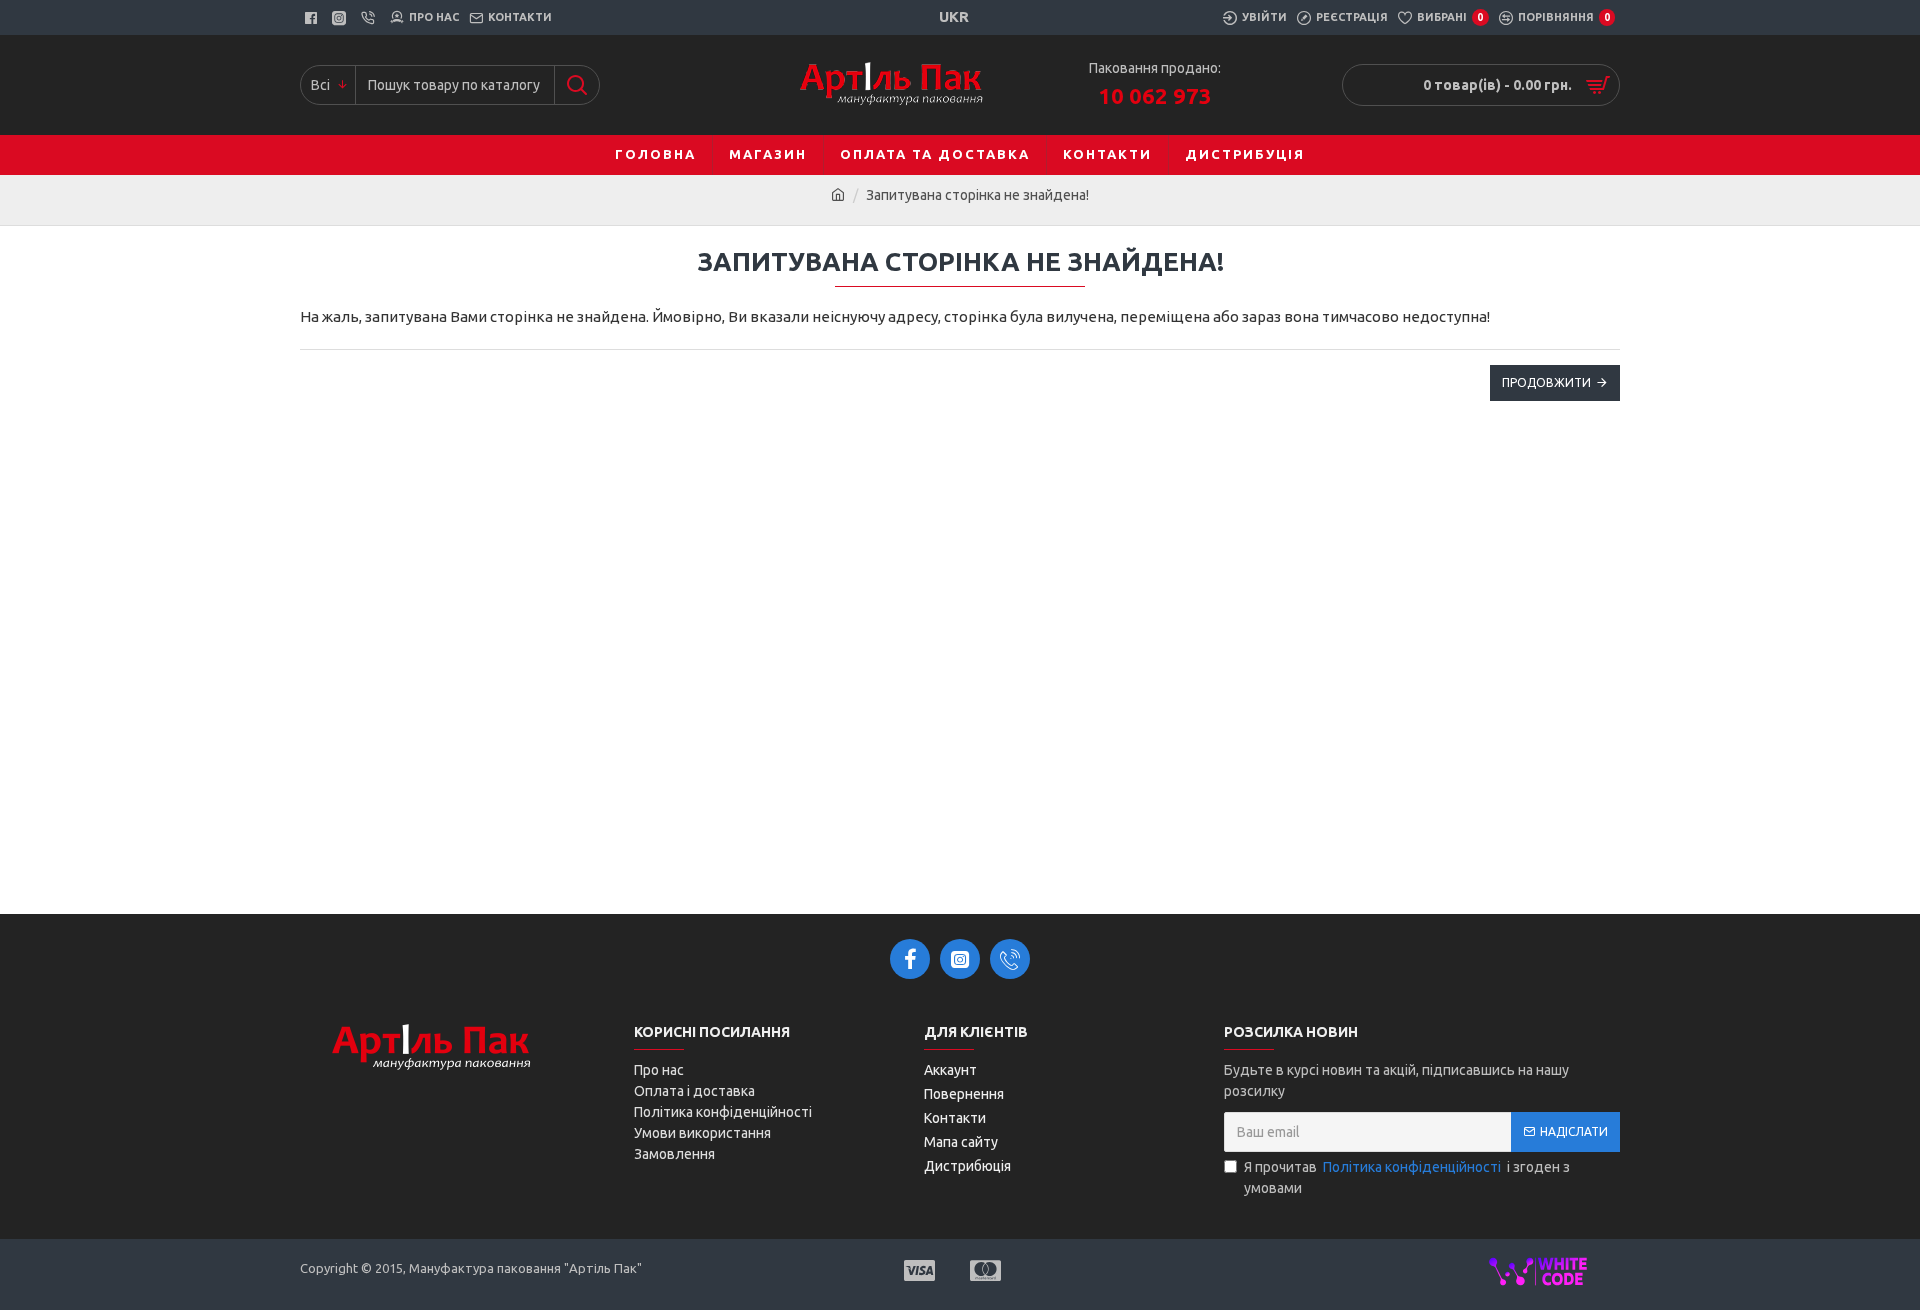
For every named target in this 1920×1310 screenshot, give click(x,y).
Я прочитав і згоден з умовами (1407, 1177)
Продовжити (1546, 382)
